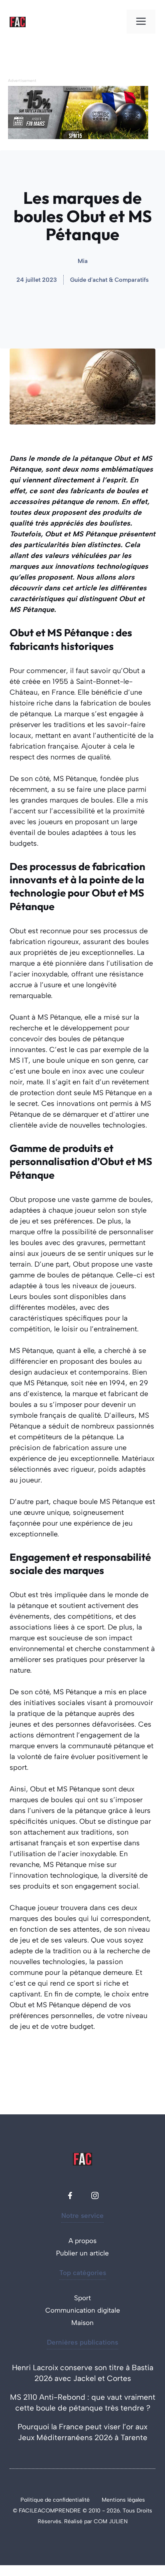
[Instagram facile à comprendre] (95, 2195)
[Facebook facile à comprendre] (70, 2195)
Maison (82, 2323)
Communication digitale (83, 2310)
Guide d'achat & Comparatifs (109, 280)
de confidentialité (67, 2500)
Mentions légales (123, 2500)
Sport (82, 2298)
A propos (82, 2241)
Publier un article (82, 2253)
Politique (33, 2500)
